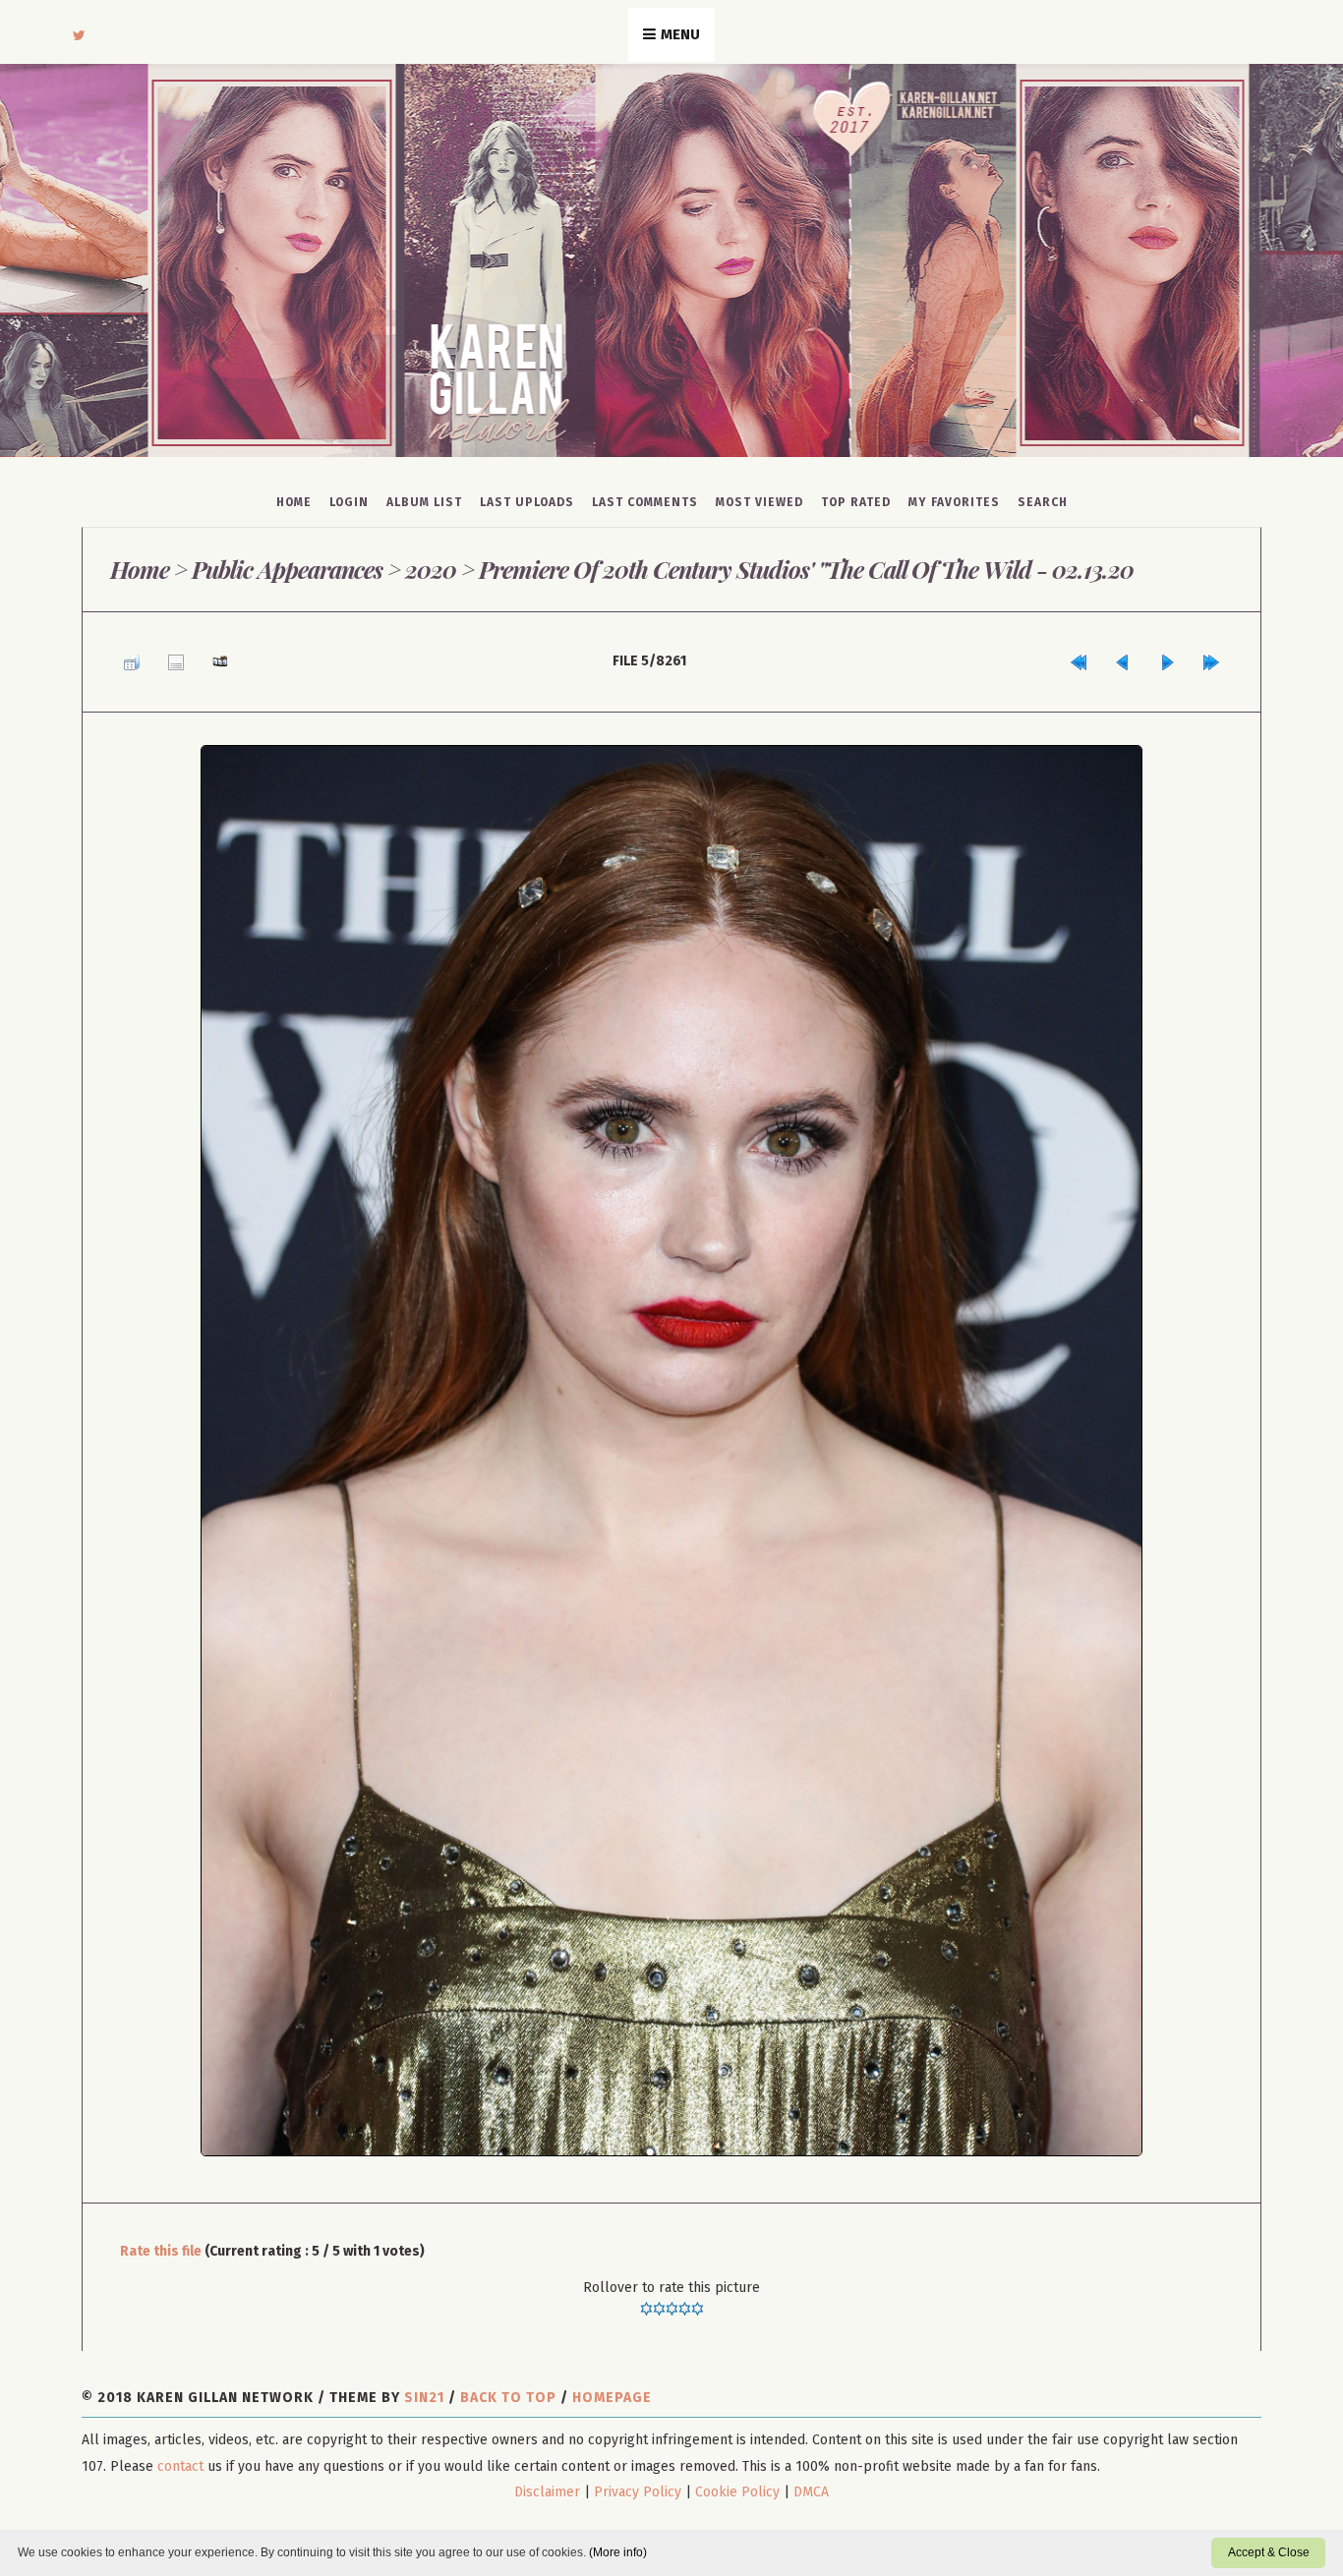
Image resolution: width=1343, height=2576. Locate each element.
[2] (659, 2298)
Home (294, 502)
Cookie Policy (737, 2481)
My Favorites (954, 502)
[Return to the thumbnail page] (127, 657)
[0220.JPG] (671, 1440)
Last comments (645, 502)
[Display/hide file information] (161, 657)
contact (180, 2456)
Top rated (856, 502)
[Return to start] (1113, 657)
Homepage (612, 2388)
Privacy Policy (638, 2481)
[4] (685, 2298)
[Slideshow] (196, 657)
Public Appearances (286, 569)
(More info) (618, 2552)
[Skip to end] (1216, 657)
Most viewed (759, 502)
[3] (672, 2298)
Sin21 (424, 2388)
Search (1043, 502)
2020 (430, 569)
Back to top (508, 2388)
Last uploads (527, 502)
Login (349, 502)
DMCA (811, 2481)
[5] (698, 2298)
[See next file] (1182, 657)
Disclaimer (547, 2481)
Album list (424, 502)
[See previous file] (1147, 657)
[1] (646, 2298)
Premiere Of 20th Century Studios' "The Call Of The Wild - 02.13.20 (802, 569)
